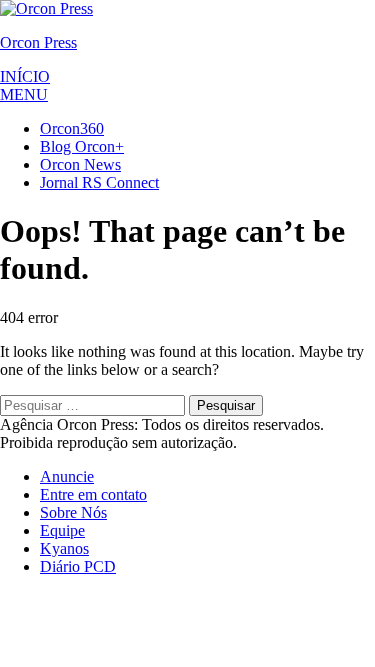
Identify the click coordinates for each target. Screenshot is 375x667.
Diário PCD (78, 566)
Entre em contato (93, 494)
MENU (24, 94)
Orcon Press (38, 42)
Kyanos (64, 548)
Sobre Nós (73, 512)
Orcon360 (72, 128)
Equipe (62, 530)
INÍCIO (25, 76)
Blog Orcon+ (82, 146)
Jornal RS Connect (99, 182)
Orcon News (80, 164)
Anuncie (67, 476)
